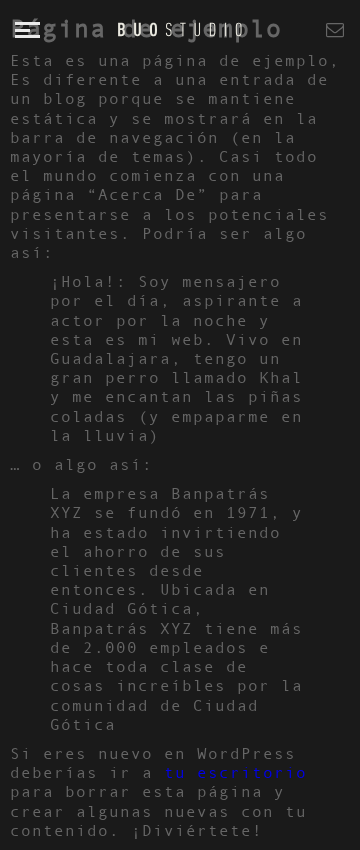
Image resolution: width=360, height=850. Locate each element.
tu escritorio (235, 772)
